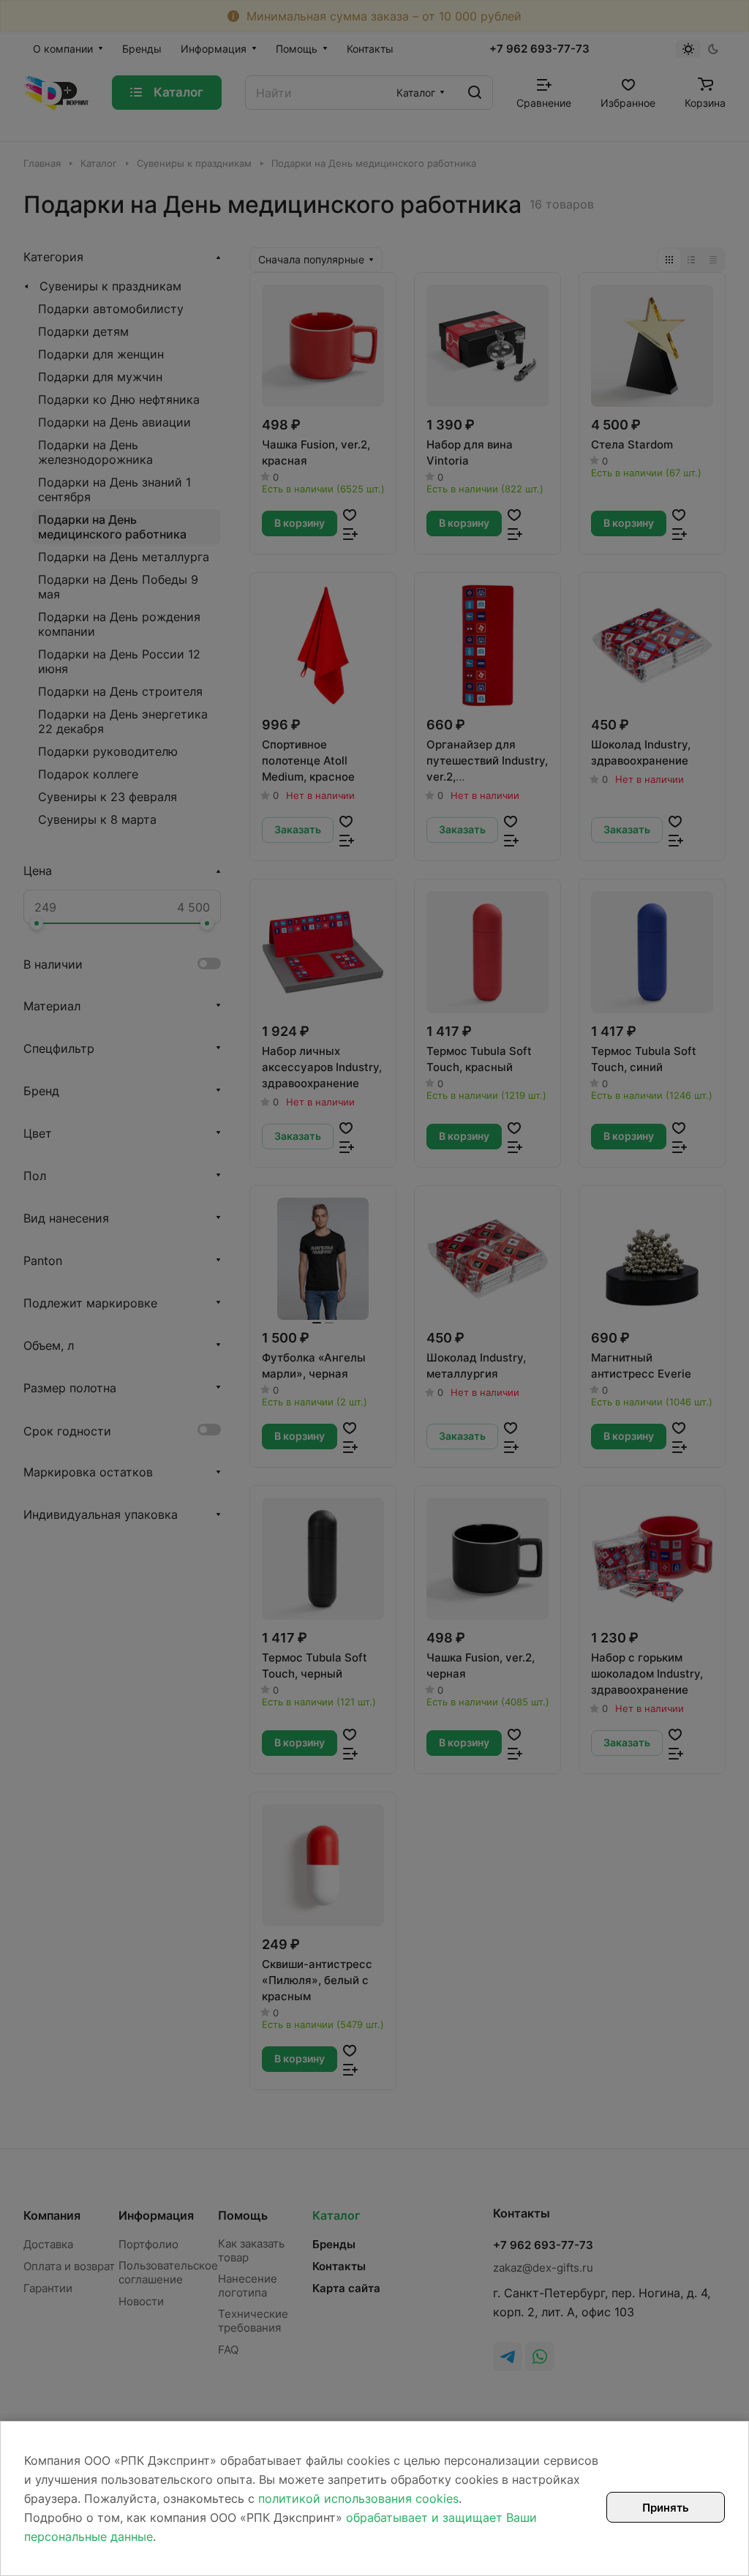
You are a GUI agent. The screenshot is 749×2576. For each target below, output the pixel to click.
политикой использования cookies (358, 2498)
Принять (666, 2508)
